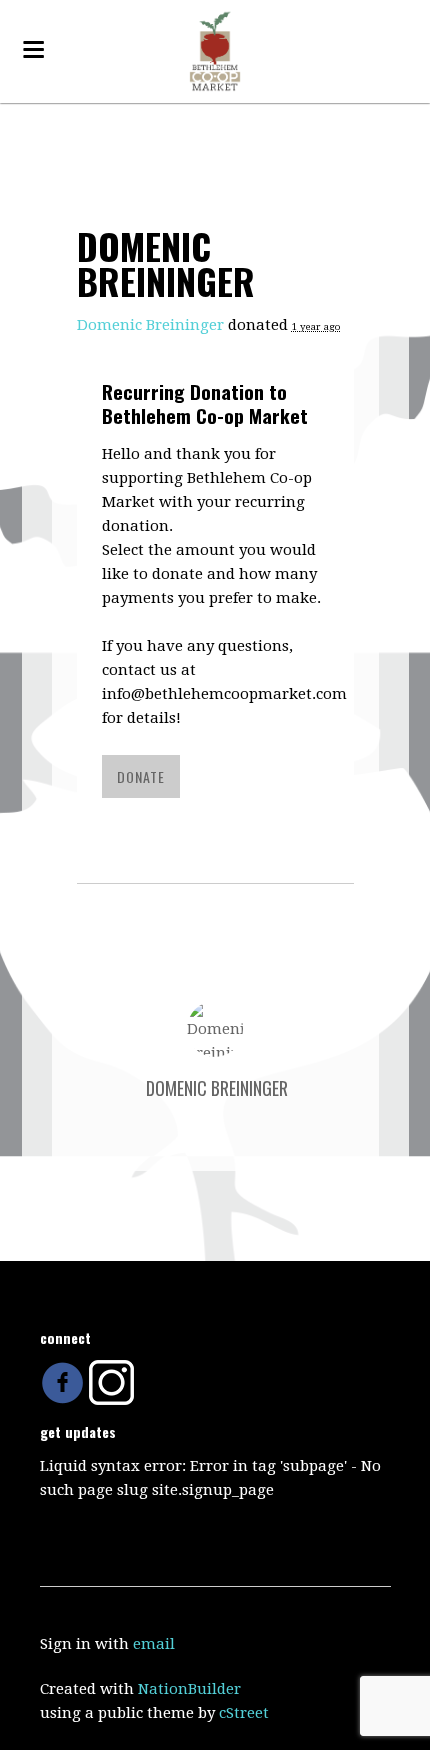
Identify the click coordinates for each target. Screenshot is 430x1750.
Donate (141, 776)
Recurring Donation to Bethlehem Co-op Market (205, 403)
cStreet (244, 1713)
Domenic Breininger (150, 325)
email (154, 1644)
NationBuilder (189, 1689)
